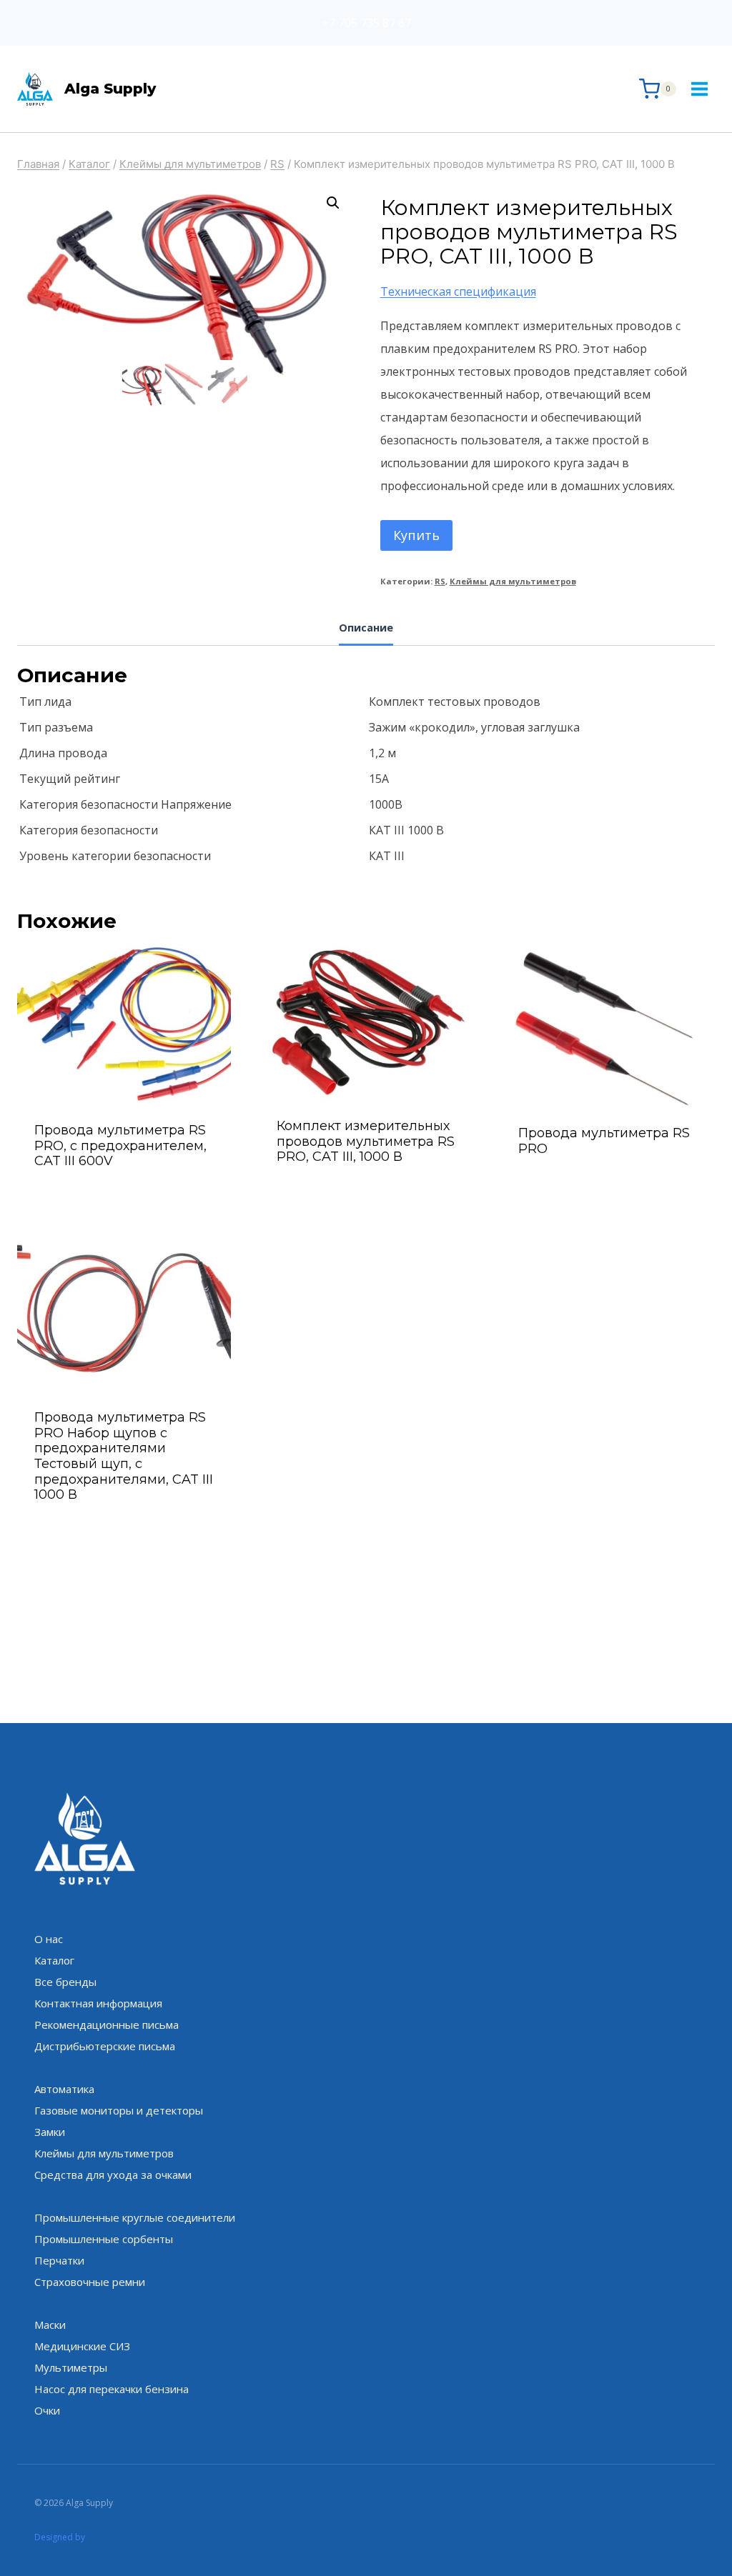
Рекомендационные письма (107, 2025)
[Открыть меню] (699, 89)
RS (440, 581)
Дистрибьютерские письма (105, 2046)
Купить (416, 535)
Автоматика (64, 2089)
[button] (333, 203)
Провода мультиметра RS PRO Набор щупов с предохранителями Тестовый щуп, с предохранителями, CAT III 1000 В (124, 1456)
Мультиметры (71, 2367)
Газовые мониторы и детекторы (119, 2110)
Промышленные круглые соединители (135, 2217)
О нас (49, 1939)
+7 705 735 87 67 (366, 23)
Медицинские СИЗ (82, 2346)
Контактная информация (98, 2003)
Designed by (60, 2537)
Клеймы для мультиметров (513, 581)
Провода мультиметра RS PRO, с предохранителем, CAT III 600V (120, 1145)
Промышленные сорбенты (104, 2239)
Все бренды (65, 1982)
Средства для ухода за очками (113, 2175)
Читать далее (608, 1187)
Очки (47, 2410)
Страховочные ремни (90, 2282)
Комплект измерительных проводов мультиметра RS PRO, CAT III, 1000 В (366, 1141)
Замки (50, 2132)
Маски (50, 2325)
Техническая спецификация (458, 291)
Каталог (54, 1960)
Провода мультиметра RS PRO (604, 1141)
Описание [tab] (366, 628)
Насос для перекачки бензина (112, 2389)
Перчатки (59, 2260)
